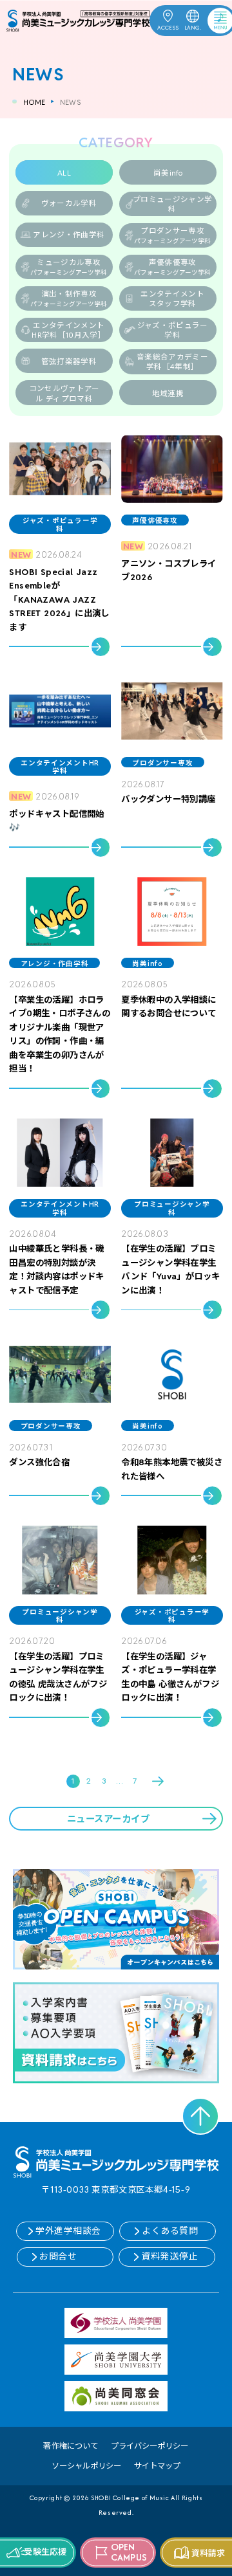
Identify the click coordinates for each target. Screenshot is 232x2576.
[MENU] (211, 19)
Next (159, 1781)
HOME (34, 102)
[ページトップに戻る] (200, 2116)
